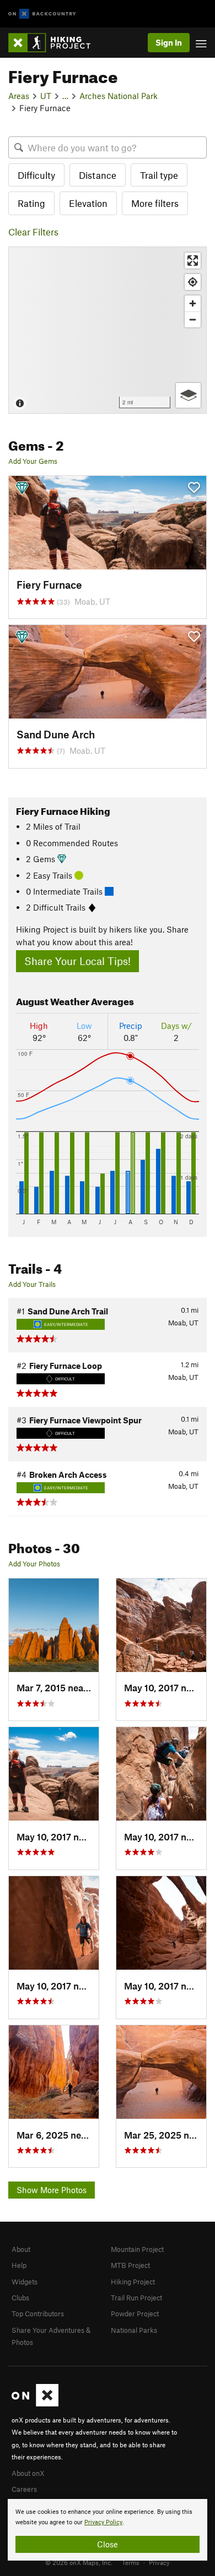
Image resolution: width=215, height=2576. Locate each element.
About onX (28, 2473)
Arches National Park (119, 96)
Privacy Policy (103, 2522)
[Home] (55, 43)
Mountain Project (137, 2249)
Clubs (20, 2298)
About (21, 2249)
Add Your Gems (33, 461)
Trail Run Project (136, 2298)
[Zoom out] (193, 319)
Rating (31, 203)
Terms (131, 2562)
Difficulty (36, 175)
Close (108, 2544)
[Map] (108, 330)
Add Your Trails (32, 1284)
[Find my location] (193, 282)
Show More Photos (52, 2190)
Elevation (88, 203)
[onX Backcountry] (42, 14)
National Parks (134, 2330)
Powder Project (135, 2314)
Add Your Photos (34, 1564)
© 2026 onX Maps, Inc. (79, 2562)
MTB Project (130, 2265)
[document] (108, 2530)
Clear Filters (33, 232)
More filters (155, 203)
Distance (98, 175)
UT (46, 96)
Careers (24, 2489)
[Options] (188, 395)
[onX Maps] (35, 2404)
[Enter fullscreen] (193, 261)
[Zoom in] (193, 303)
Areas (19, 96)
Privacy (159, 2562)
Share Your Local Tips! (77, 961)
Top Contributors (38, 2314)
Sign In (169, 42)
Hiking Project (133, 2282)
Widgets (25, 2282)
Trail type (159, 175)
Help (19, 2265)
